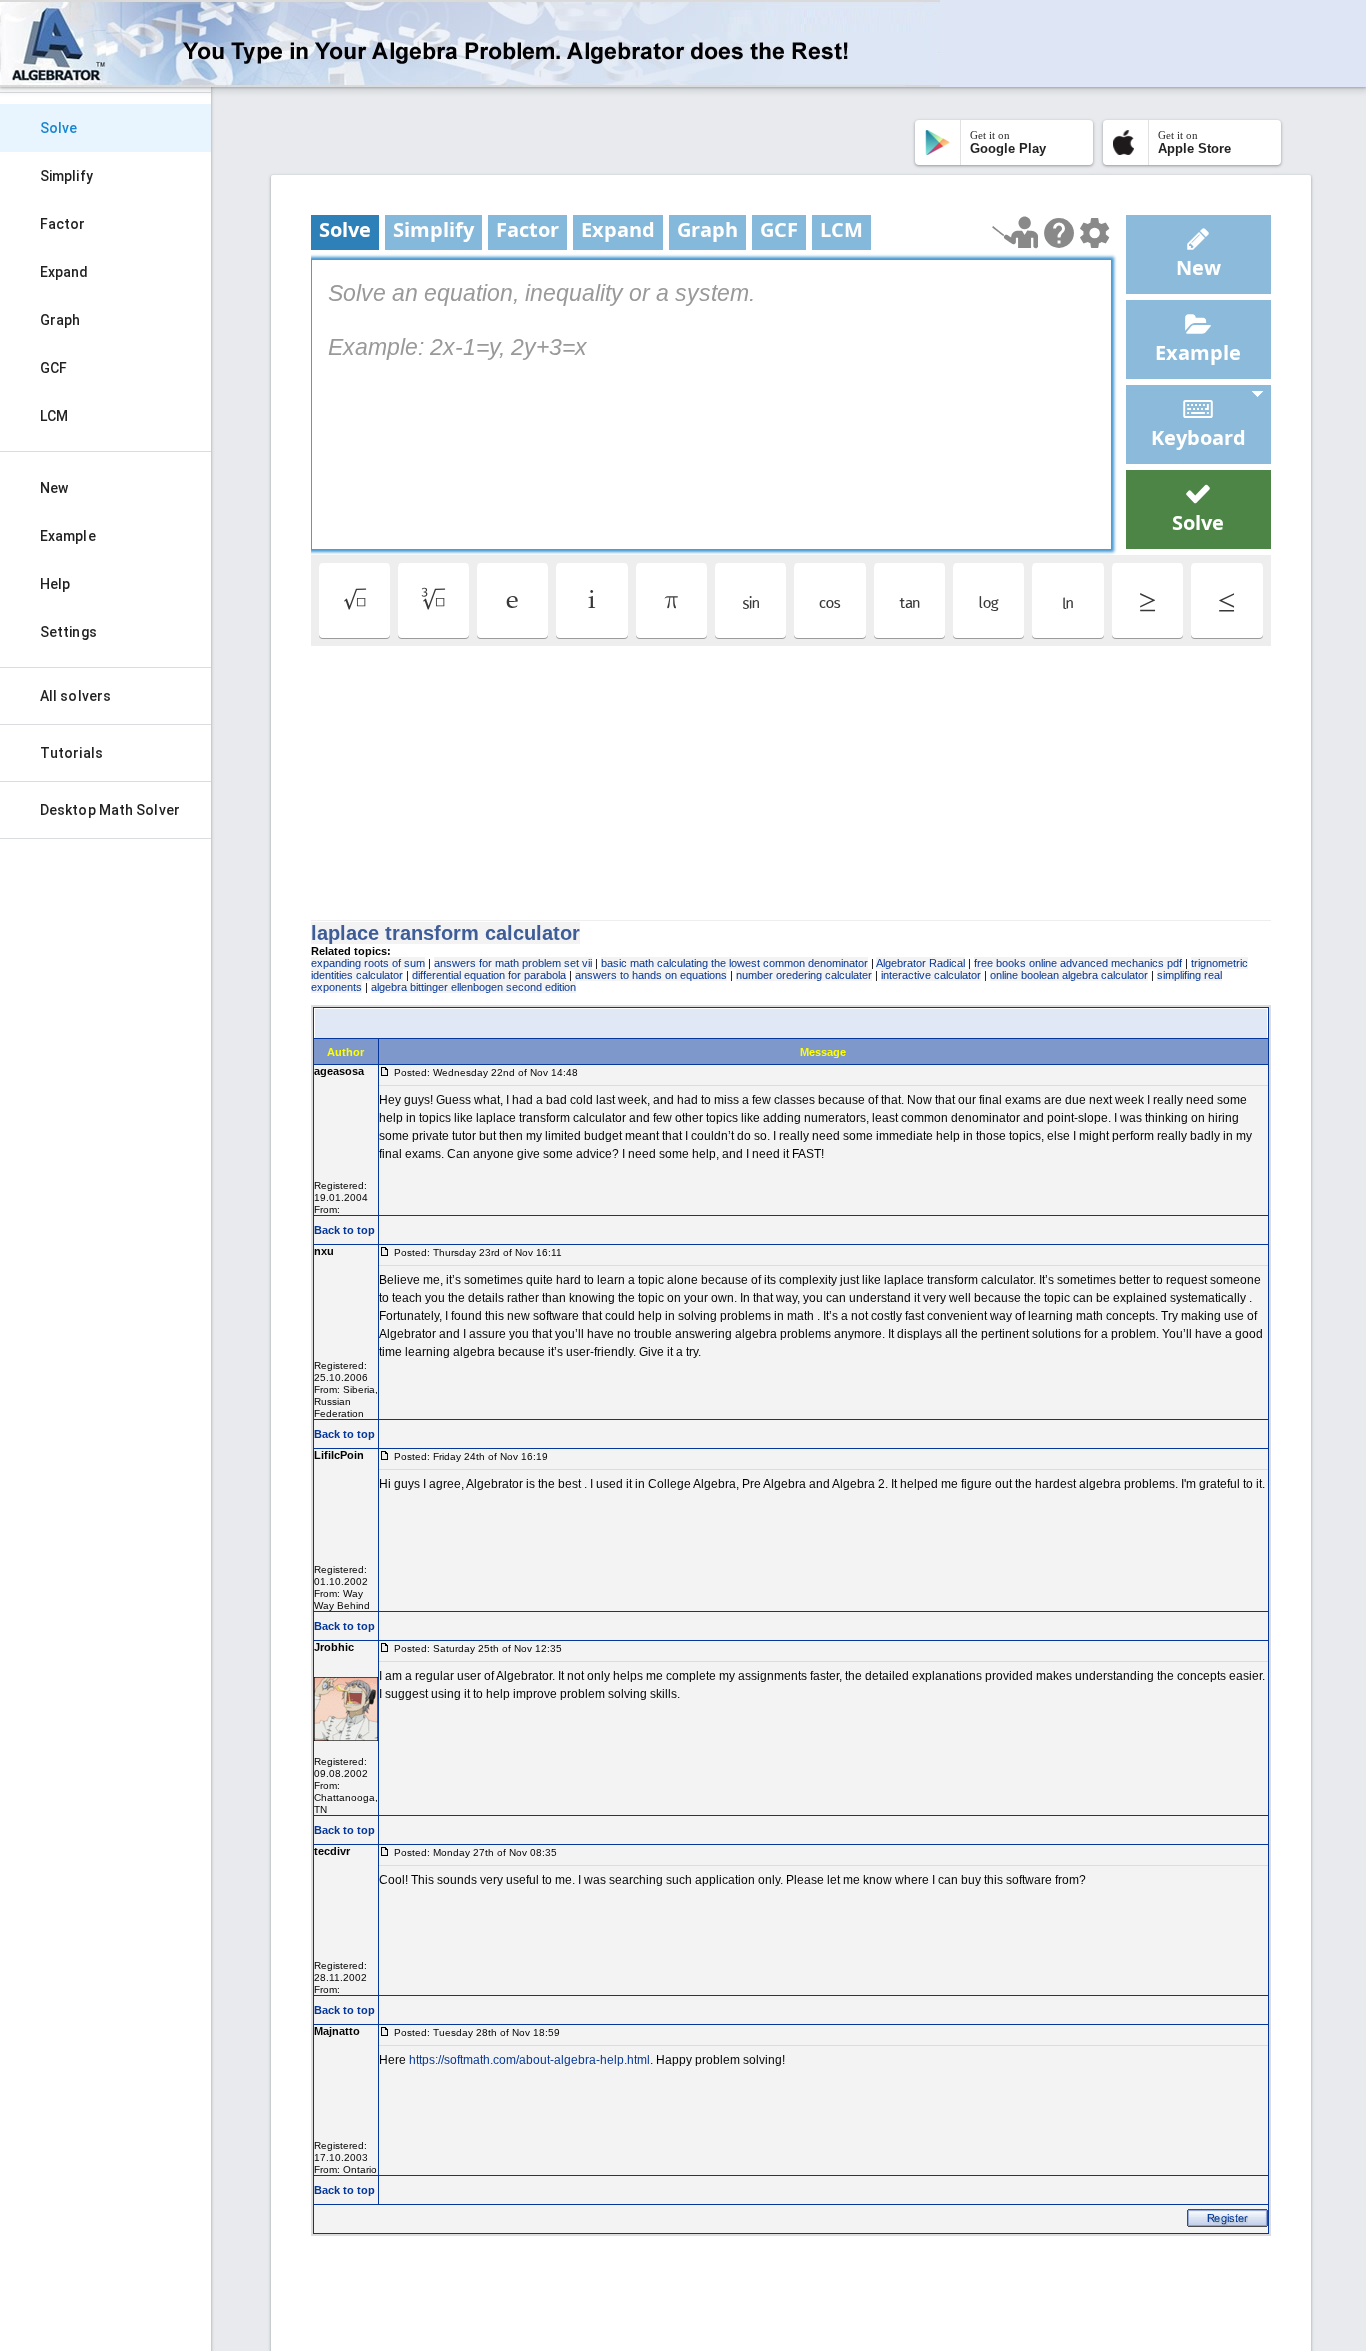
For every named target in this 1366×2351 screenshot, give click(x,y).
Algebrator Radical (920, 963)
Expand (64, 272)
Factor (63, 224)
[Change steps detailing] (1094, 233)
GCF (53, 368)
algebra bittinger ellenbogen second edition (473, 987)
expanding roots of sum (368, 963)
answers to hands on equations (651, 975)
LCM (54, 416)
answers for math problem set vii (513, 963)
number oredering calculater (804, 975)
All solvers (75, 696)
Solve (59, 128)
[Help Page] (1059, 233)
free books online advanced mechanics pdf (1078, 963)
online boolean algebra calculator (1069, 975)
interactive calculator (931, 975)
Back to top (344, 1230)
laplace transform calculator (445, 933)
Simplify (66, 176)
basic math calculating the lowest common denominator (734, 963)
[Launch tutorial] (1015, 232)
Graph (60, 320)
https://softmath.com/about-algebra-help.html (529, 2060)
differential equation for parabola (489, 975)
